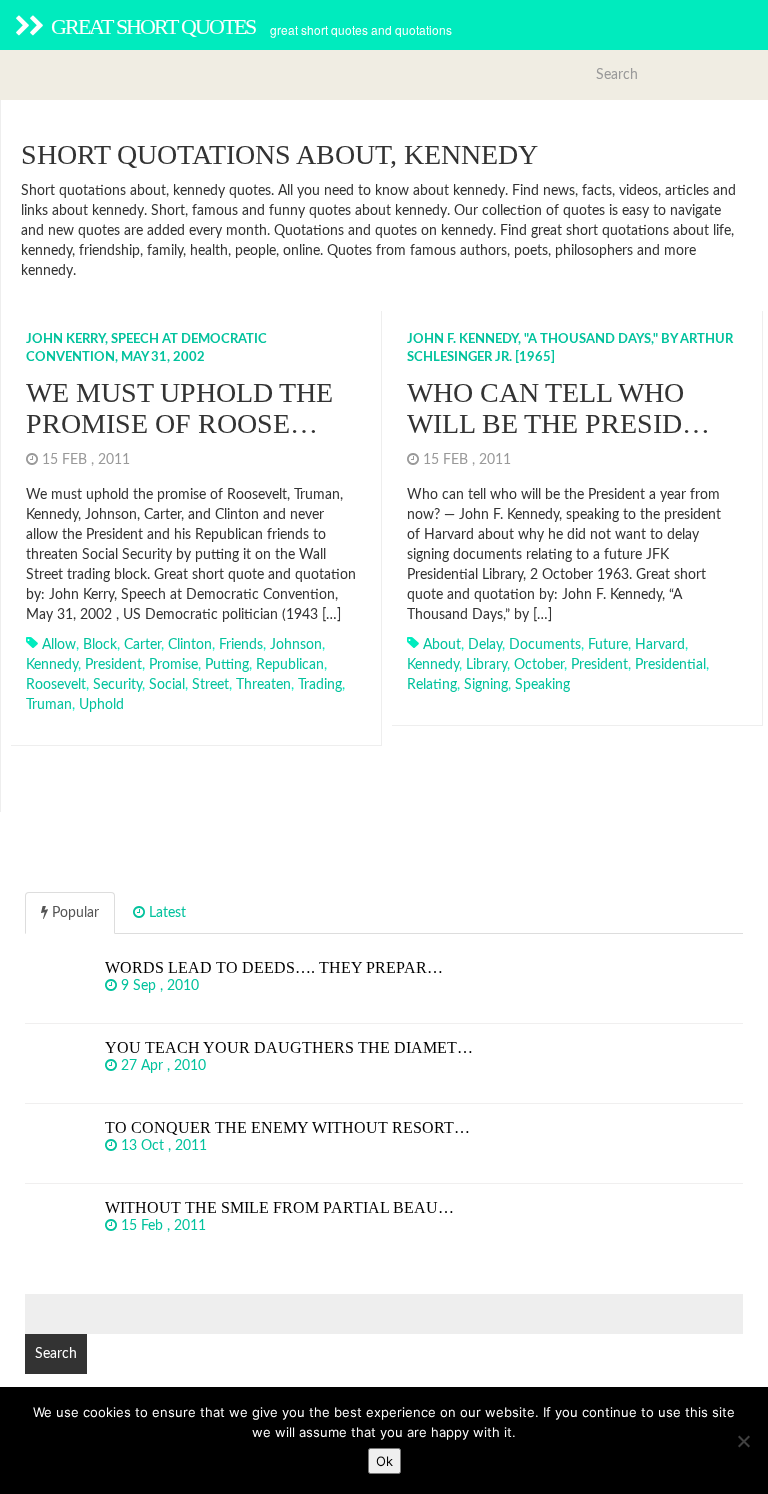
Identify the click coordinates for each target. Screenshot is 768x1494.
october (539, 665)
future (608, 645)
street (210, 685)
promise (173, 665)
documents (545, 645)
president (113, 665)
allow (59, 645)
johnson (296, 645)
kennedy (52, 665)
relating (432, 685)
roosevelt (56, 685)
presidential (670, 665)
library (486, 665)
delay (485, 645)
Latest (165, 913)
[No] (743, 1441)
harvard (660, 645)
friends (241, 645)
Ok (384, 1461)
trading (320, 685)
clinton (190, 645)
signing (486, 685)
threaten (263, 685)
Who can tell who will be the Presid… (558, 408)
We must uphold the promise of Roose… (179, 408)
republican (290, 665)
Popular (73, 913)
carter (142, 645)
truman (49, 705)
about (442, 645)
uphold (101, 705)
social (167, 685)
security (117, 685)
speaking (542, 685)
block (100, 645)
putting (227, 665)
